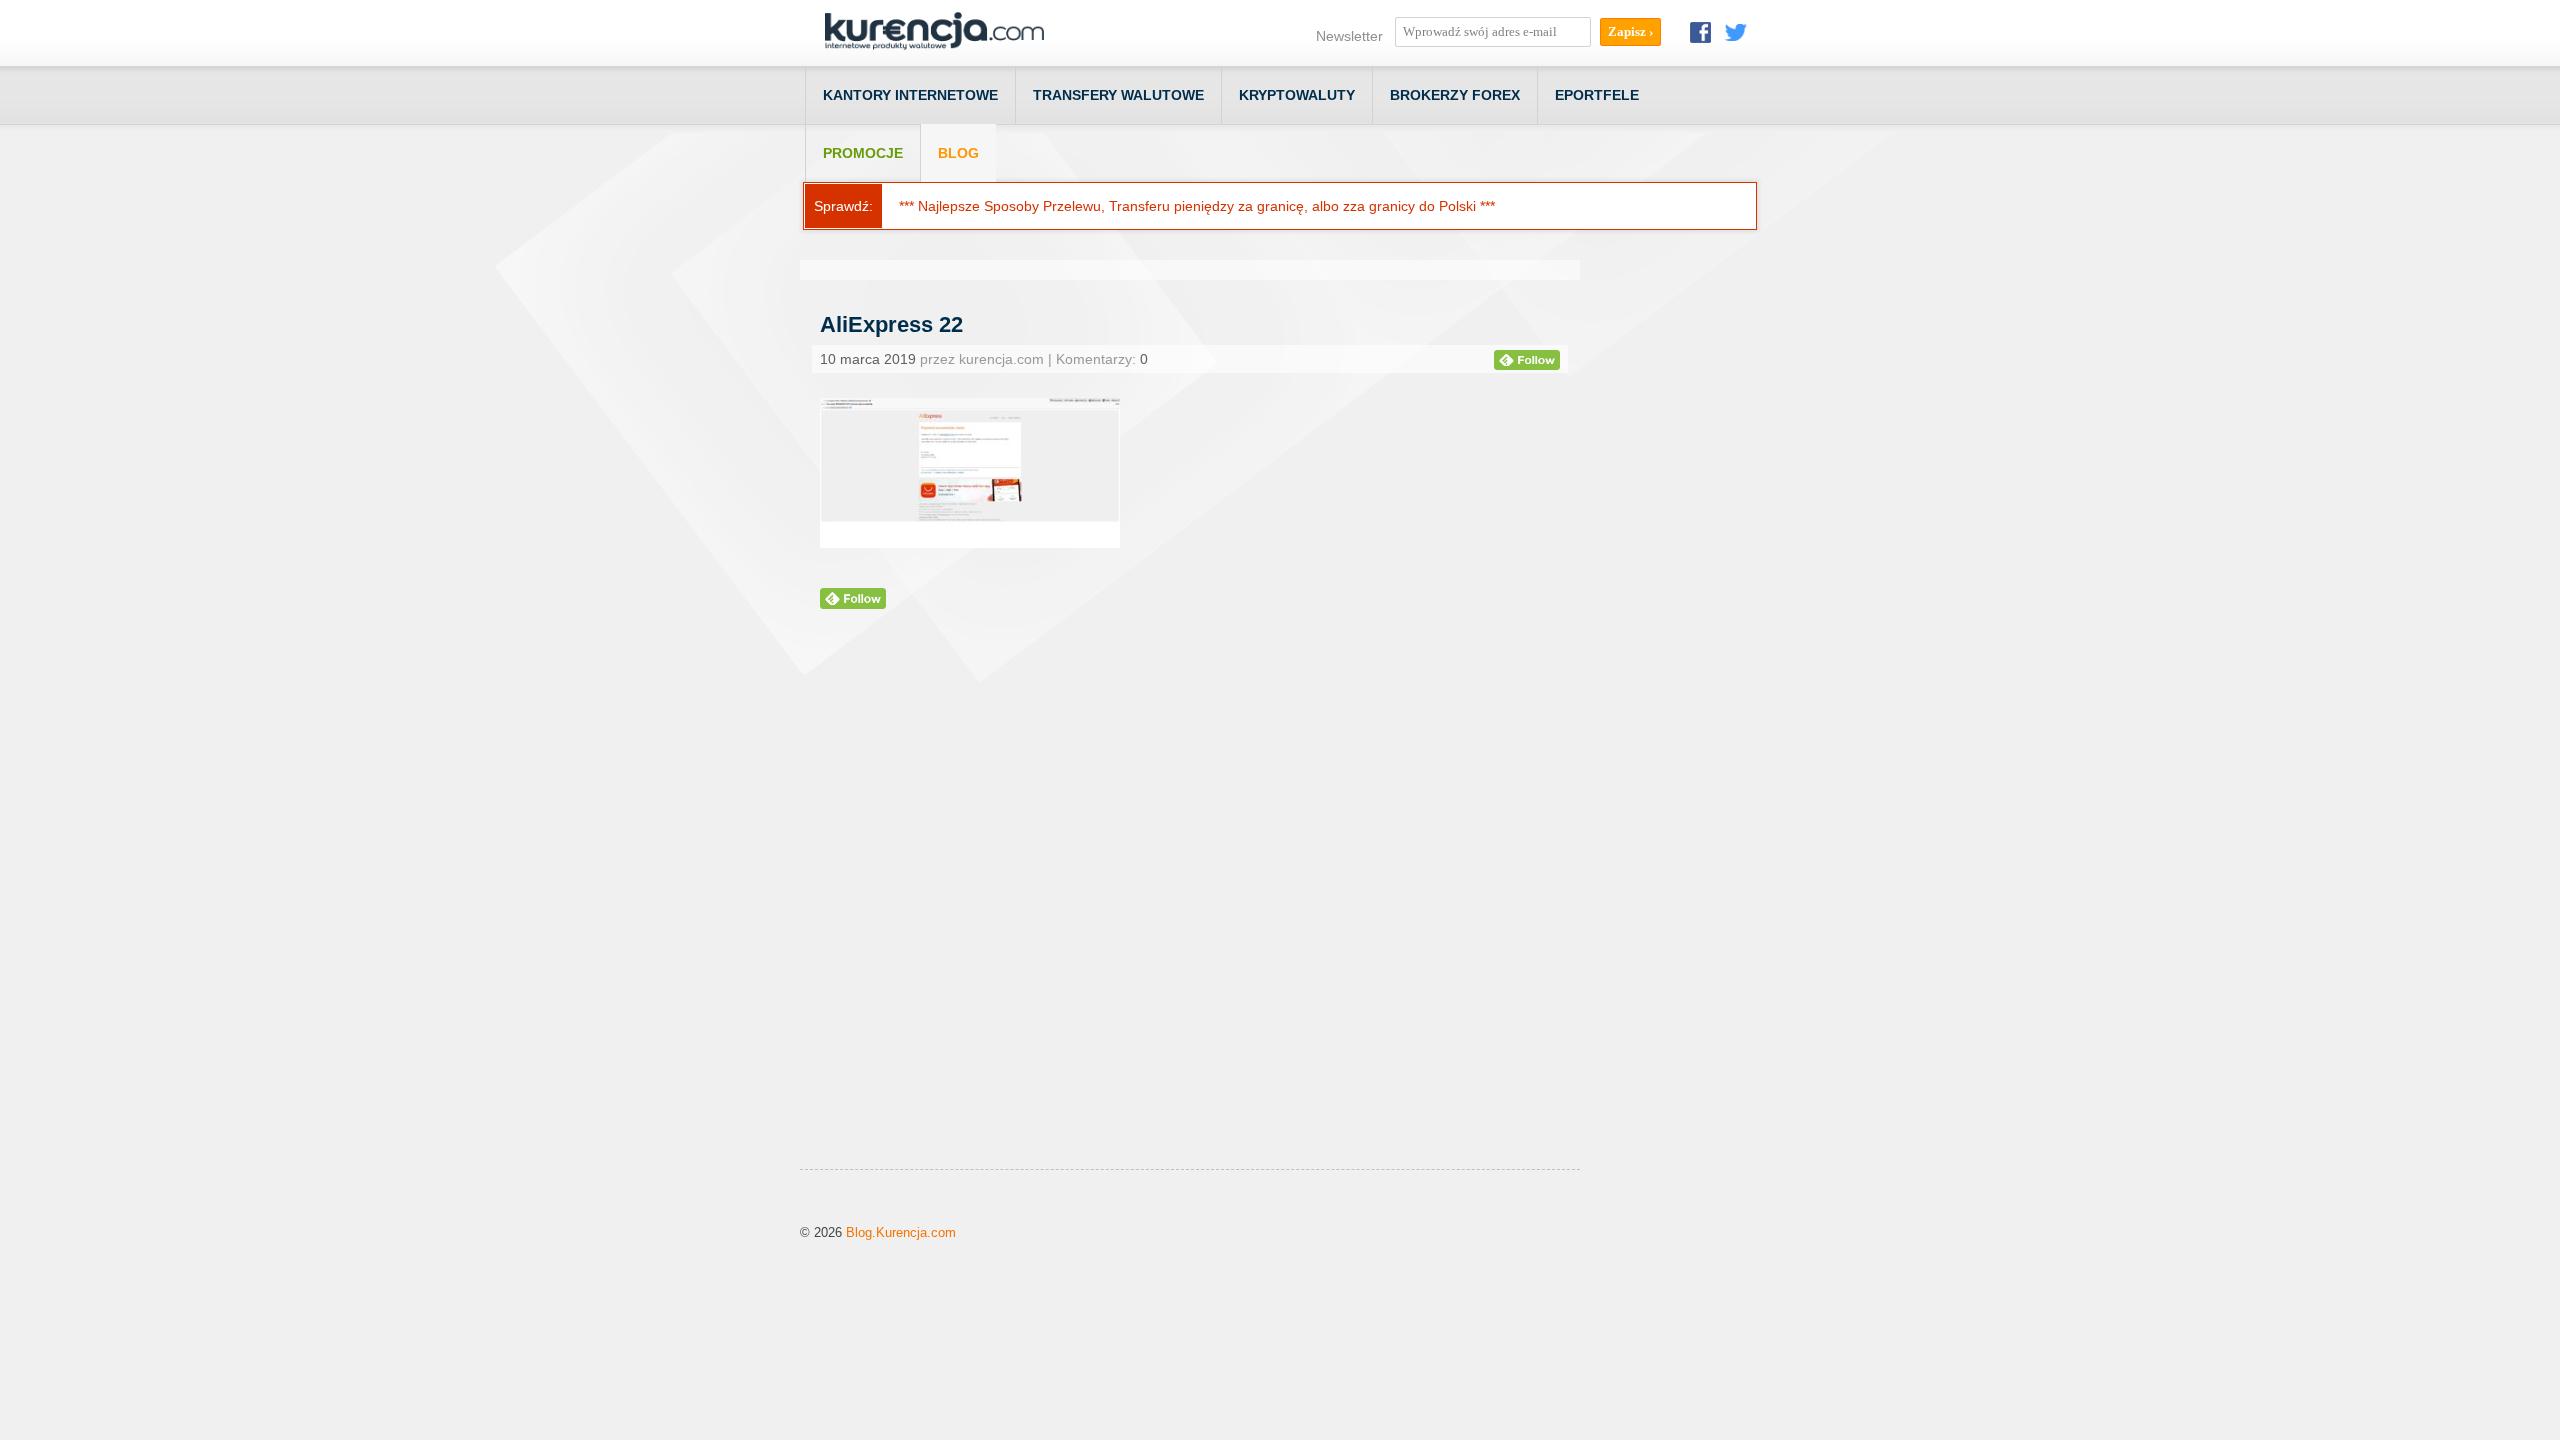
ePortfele (1597, 95)
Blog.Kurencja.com (901, 1232)
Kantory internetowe (910, 95)
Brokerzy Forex (1455, 95)
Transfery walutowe (1118, 95)
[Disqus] (1190, 914)
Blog (958, 153)
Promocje (863, 153)
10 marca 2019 (868, 359)
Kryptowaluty (1297, 95)
